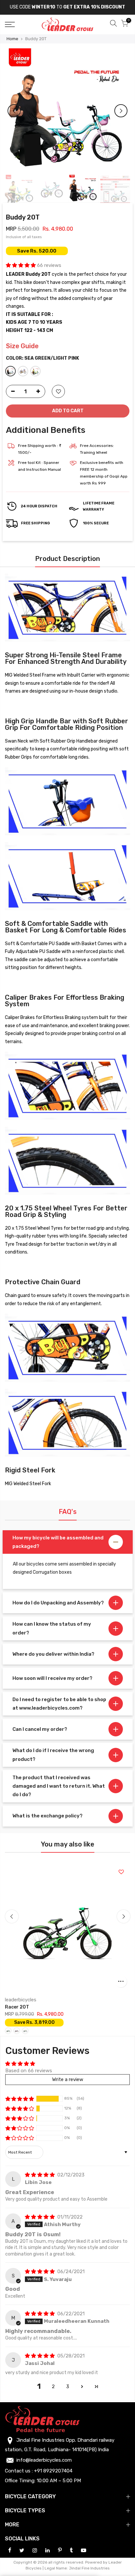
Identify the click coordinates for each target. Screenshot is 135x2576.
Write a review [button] (68, 2079)
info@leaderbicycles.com (44, 2460)
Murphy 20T (46, 2007)
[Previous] (14, 111)
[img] (40, 2175)
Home (12, 39)
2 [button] (53, 2387)
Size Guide (22, 346)
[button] (21, 265)
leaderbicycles (48, 2000)
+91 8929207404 (53, 2471)
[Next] (121, 111)
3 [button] (68, 2387)
